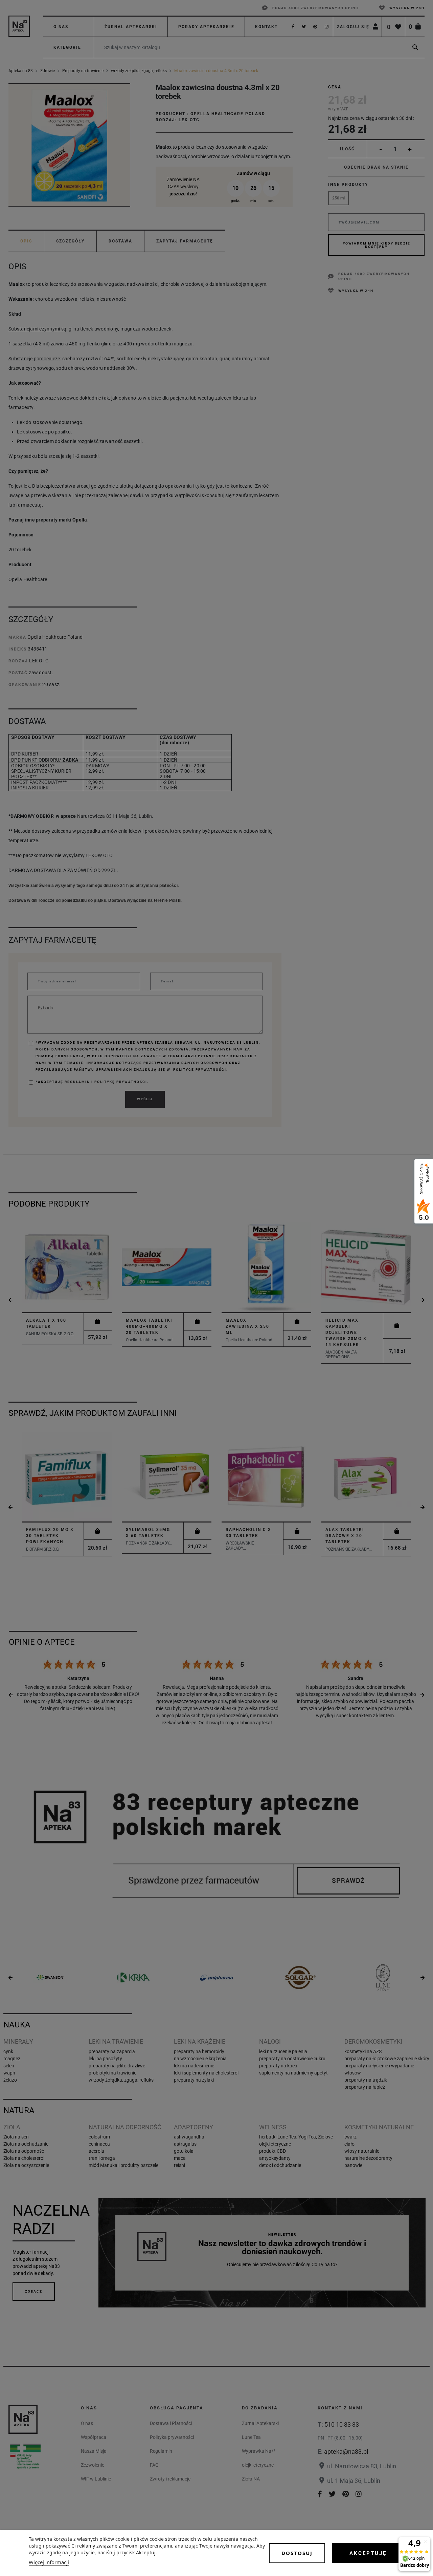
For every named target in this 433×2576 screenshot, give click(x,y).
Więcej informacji (49, 2562)
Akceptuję (368, 2553)
